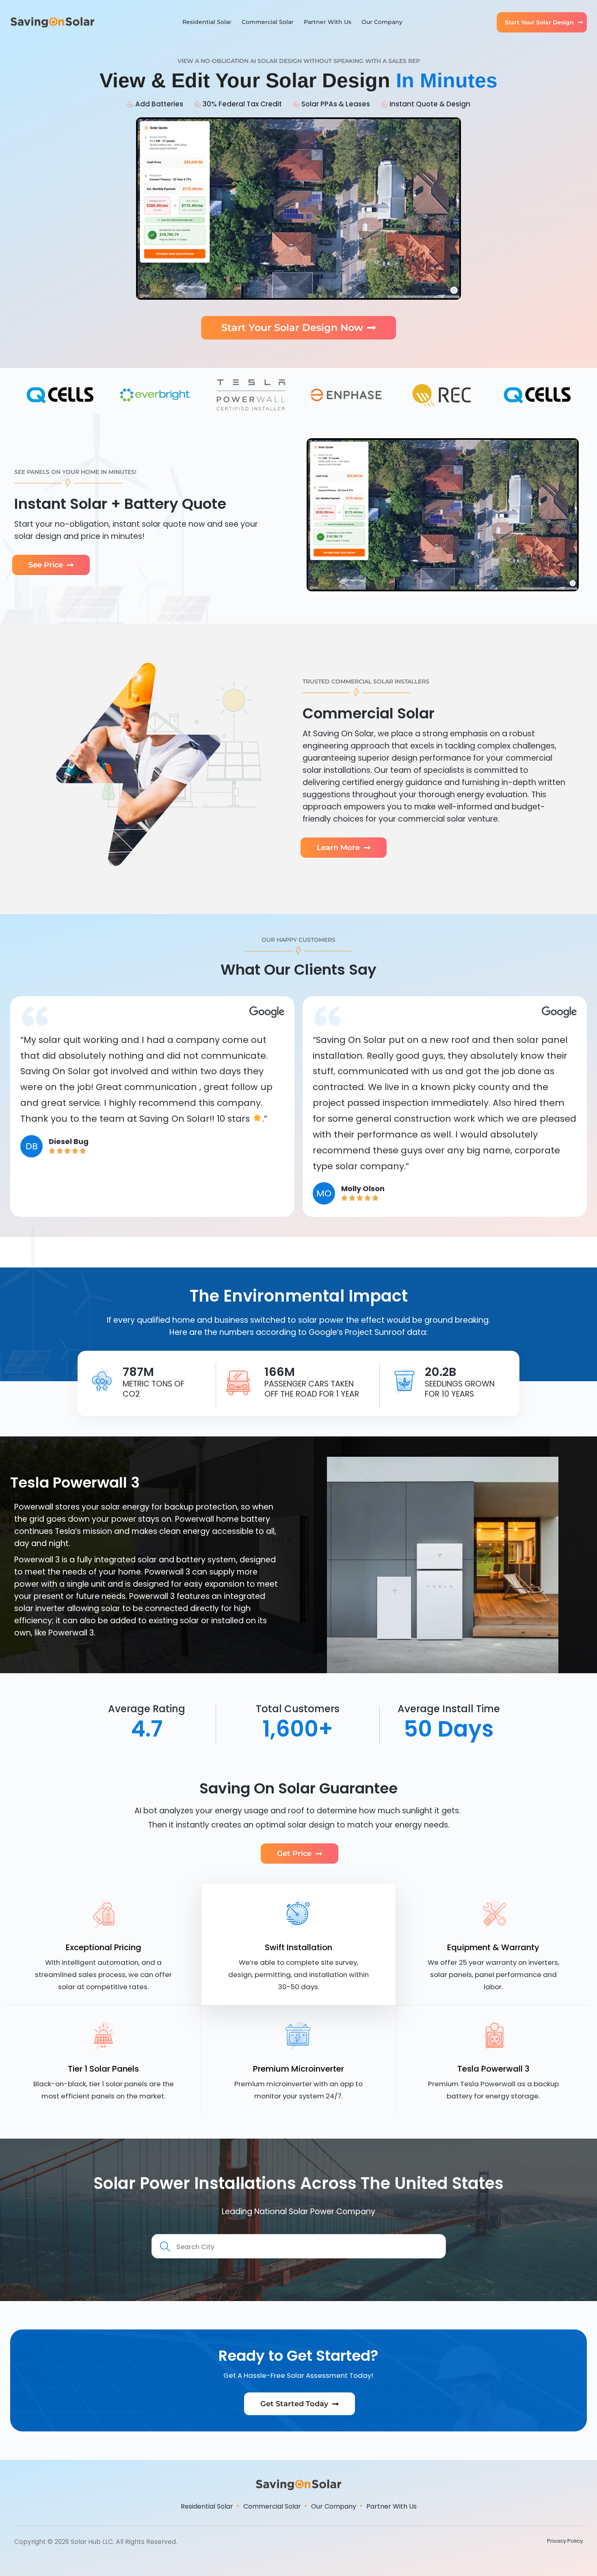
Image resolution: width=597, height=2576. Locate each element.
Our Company (382, 22)
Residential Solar (207, 22)
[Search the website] (299, 2246)
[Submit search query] (166, 2247)
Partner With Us (328, 22)
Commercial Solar (268, 22)
